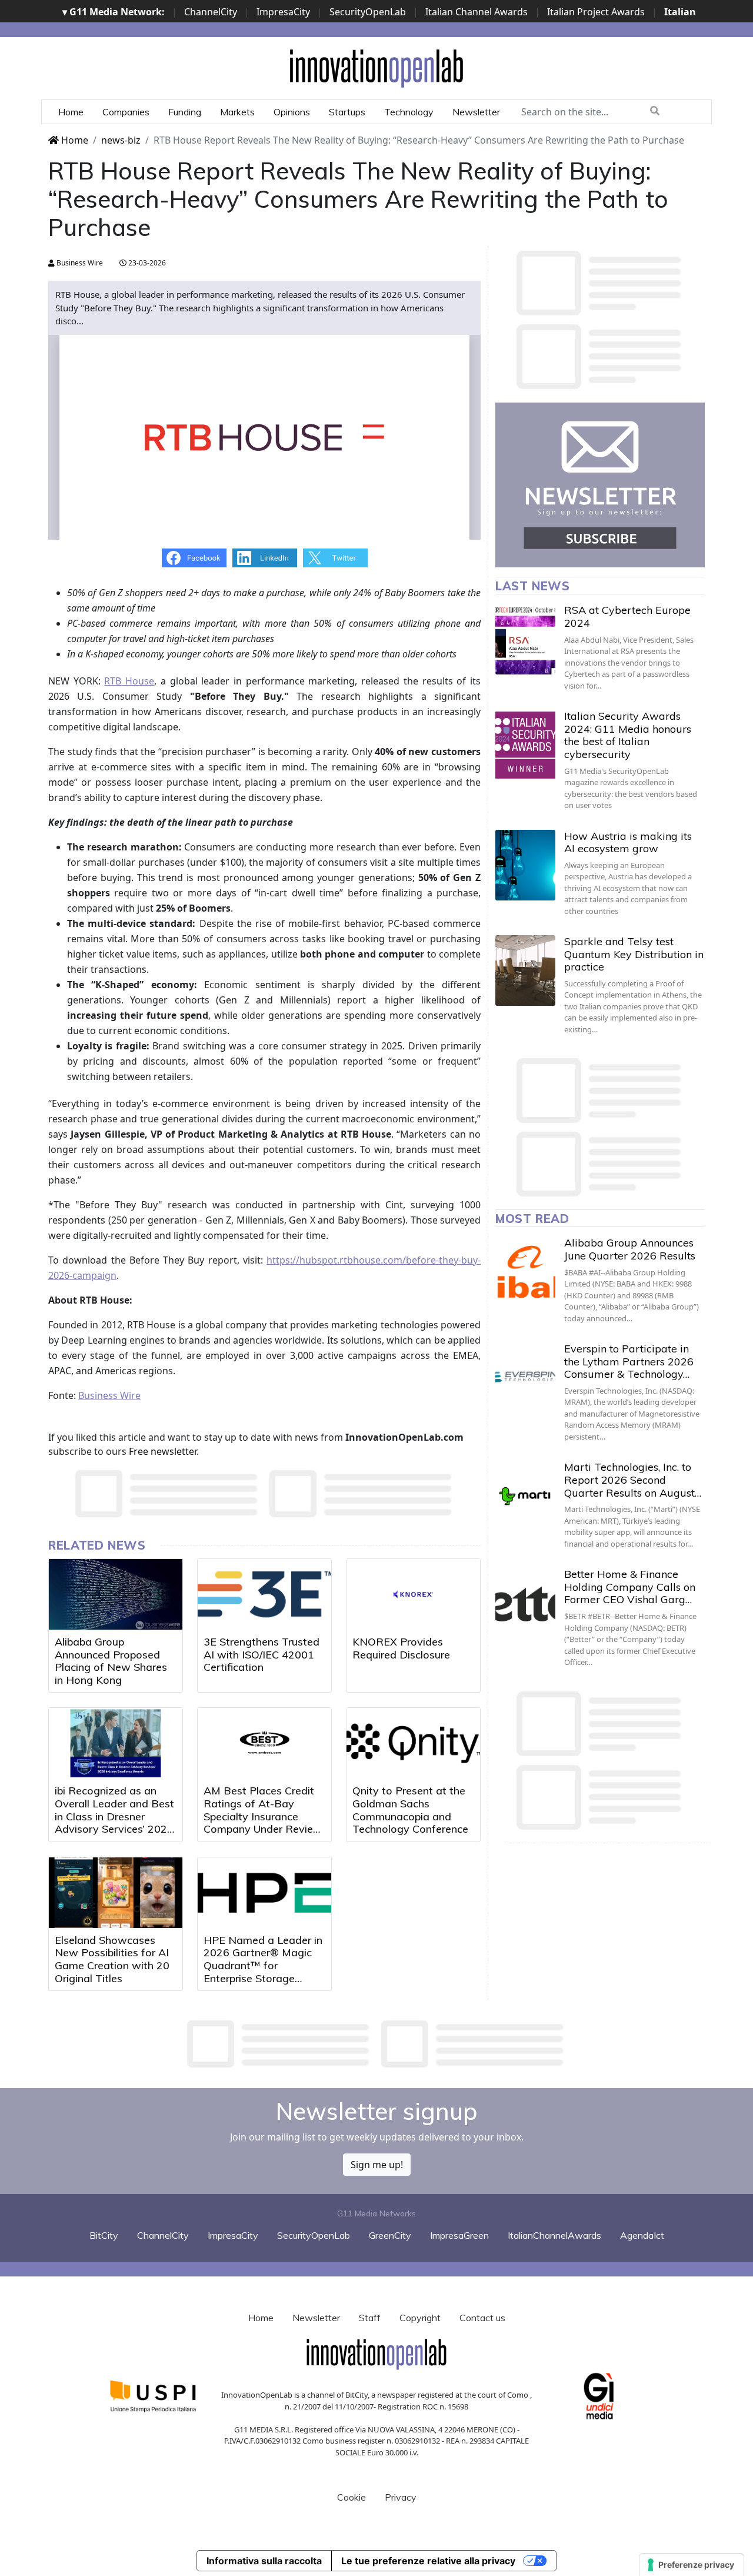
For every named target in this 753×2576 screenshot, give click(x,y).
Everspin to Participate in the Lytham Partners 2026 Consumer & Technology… (629, 1361)
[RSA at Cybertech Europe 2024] (525, 639)
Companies (126, 112)
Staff (370, 2318)
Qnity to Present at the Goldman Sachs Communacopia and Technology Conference (410, 1810)
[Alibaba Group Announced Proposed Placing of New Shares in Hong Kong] (116, 1594)
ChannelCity (211, 12)
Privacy (401, 2497)
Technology (409, 112)
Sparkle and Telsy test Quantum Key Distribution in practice (634, 954)
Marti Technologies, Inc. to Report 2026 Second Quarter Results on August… (633, 1480)
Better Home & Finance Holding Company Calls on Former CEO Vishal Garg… (630, 1587)
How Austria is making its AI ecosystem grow (628, 842)
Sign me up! (377, 2165)
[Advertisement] (376, 2044)
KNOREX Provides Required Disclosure (401, 1648)
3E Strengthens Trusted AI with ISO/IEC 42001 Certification (261, 1654)
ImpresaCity (283, 12)
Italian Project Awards (596, 12)
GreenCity (390, 2235)
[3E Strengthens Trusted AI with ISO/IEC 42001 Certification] (264, 1594)
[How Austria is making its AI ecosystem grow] (525, 865)
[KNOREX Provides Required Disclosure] (413, 1594)
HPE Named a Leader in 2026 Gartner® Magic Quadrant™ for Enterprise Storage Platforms (263, 1965)
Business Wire (79, 263)
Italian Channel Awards (477, 12)
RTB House (129, 681)
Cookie (351, 2497)
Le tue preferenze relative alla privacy (428, 2561)
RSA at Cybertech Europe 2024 (627, 616)
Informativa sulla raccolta (264, 2561)
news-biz (121, 140)
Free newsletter (163, 1451)
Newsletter (476, 112)
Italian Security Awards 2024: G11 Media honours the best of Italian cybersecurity (628, 735)
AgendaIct (642, 2235)
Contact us (482, 2318)
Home (71, 112)
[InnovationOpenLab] (376, 68)
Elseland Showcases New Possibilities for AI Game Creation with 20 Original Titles (112, 1959)
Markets (237, 112)
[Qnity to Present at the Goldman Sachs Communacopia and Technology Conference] (413, 1743)
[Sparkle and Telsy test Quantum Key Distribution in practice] (525, 970)
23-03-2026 (146, 263)
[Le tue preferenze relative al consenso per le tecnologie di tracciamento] (692, 2565)
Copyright (420, 2318)
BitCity (104, 2235)
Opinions (292, 112)
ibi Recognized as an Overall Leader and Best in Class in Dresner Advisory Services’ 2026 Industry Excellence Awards (114, 1822)
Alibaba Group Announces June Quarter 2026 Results (630, 1249)
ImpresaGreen (459, 2235)
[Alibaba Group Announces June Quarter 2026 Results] (525, 1272)
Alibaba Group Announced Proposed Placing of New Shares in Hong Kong (111, 1661)
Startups (347, 112)
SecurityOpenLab (368, 12)
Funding (185, 112)
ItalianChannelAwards (554, 2235)
